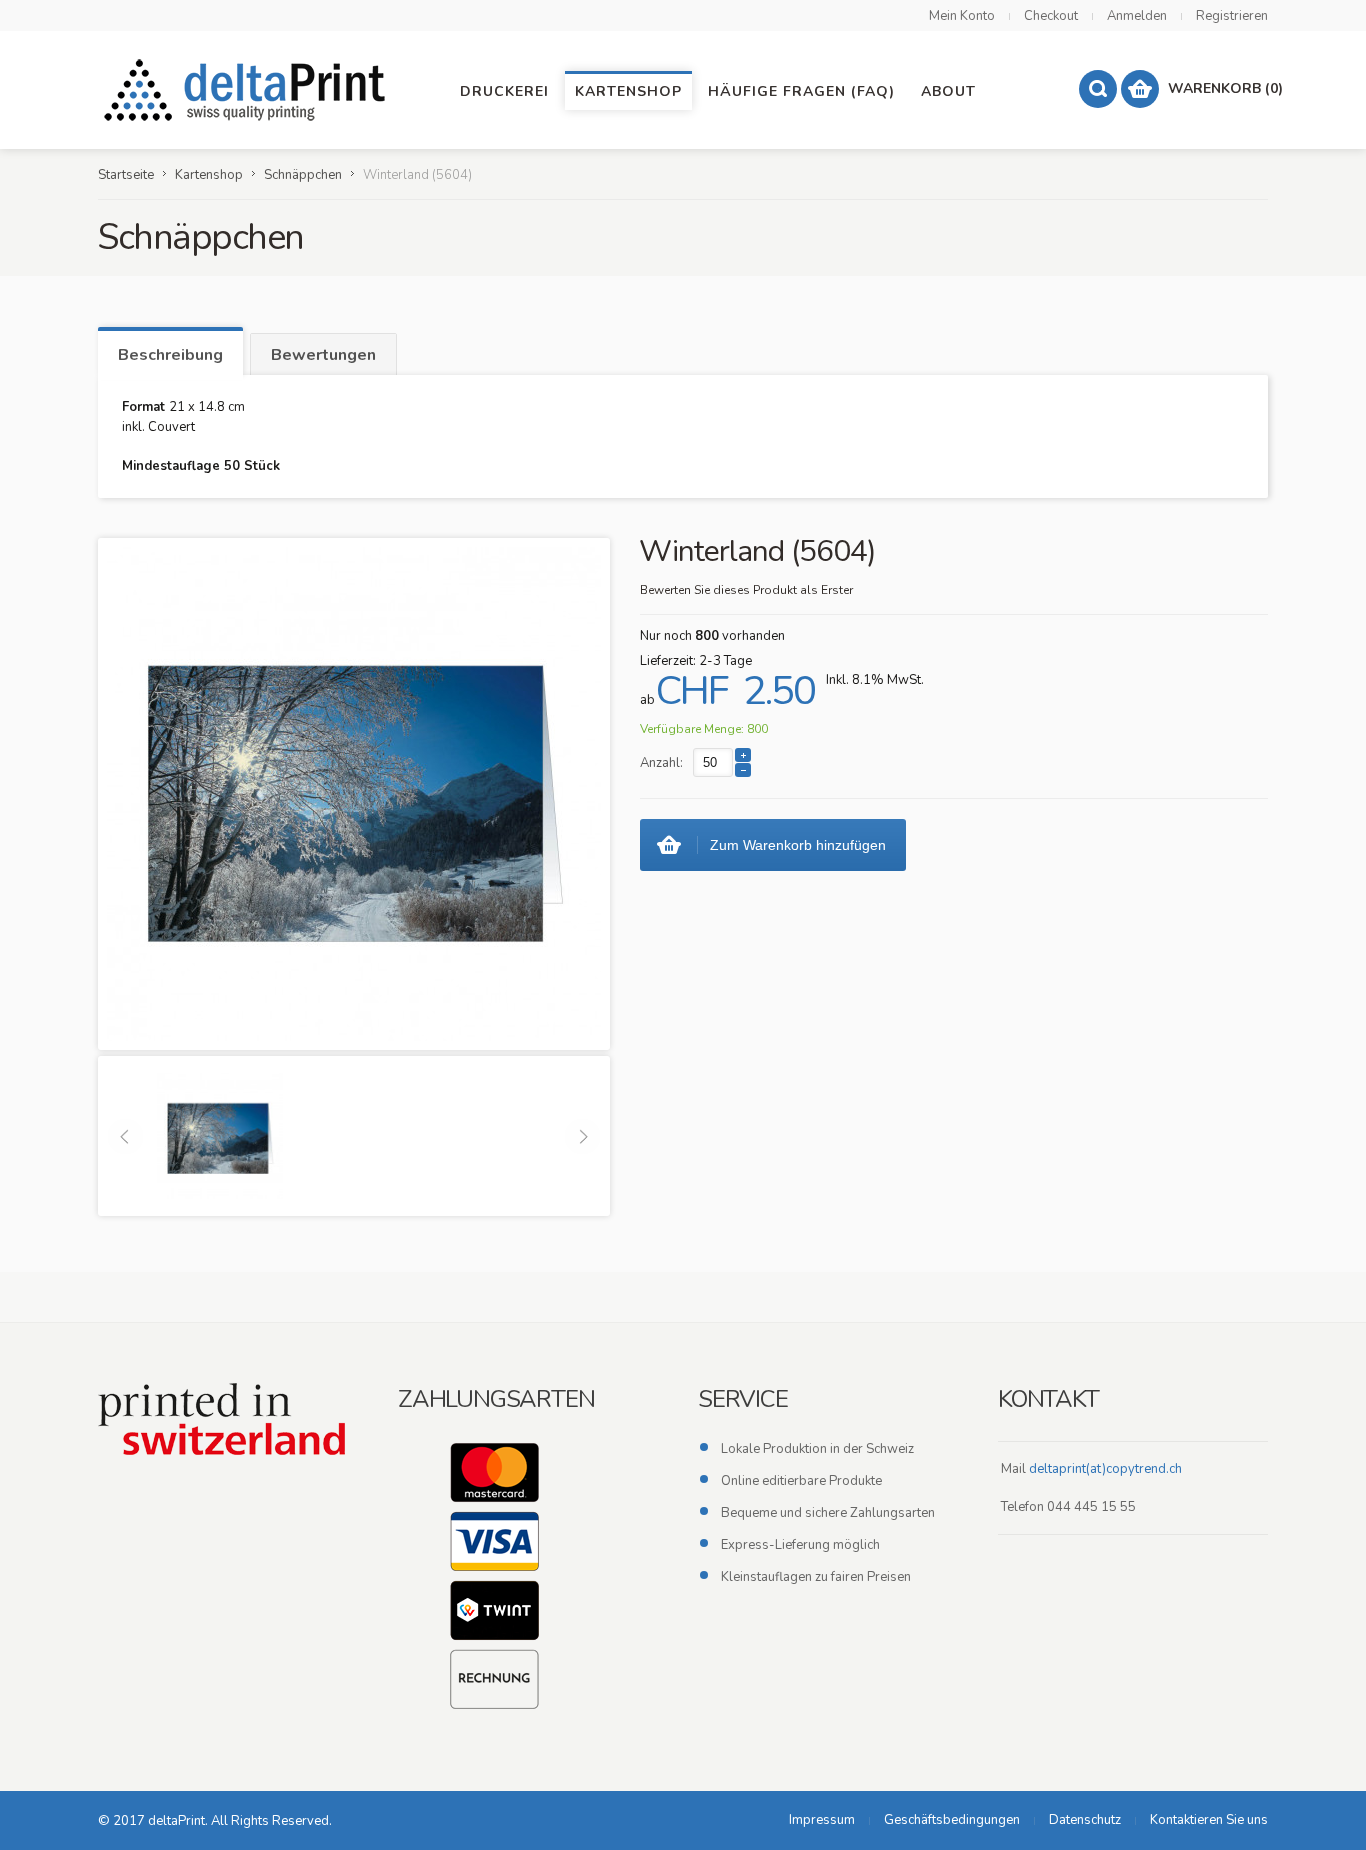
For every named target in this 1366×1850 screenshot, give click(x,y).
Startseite (126, 175)
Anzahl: (661, 763)
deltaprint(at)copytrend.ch (1105, 1469)
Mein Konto (962, 16)
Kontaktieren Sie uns (1209, 1820)
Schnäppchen (303, 175)
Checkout (1051, 16)
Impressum (822, 1820)
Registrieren (1232, 16)
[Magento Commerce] (248, 90)
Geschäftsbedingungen (952, 1820)
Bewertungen (323, 355)
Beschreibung (170, 355)
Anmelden (1137, 16)
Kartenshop (209, 175)
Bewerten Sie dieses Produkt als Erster (746, 590)
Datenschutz (1085, 1820)
